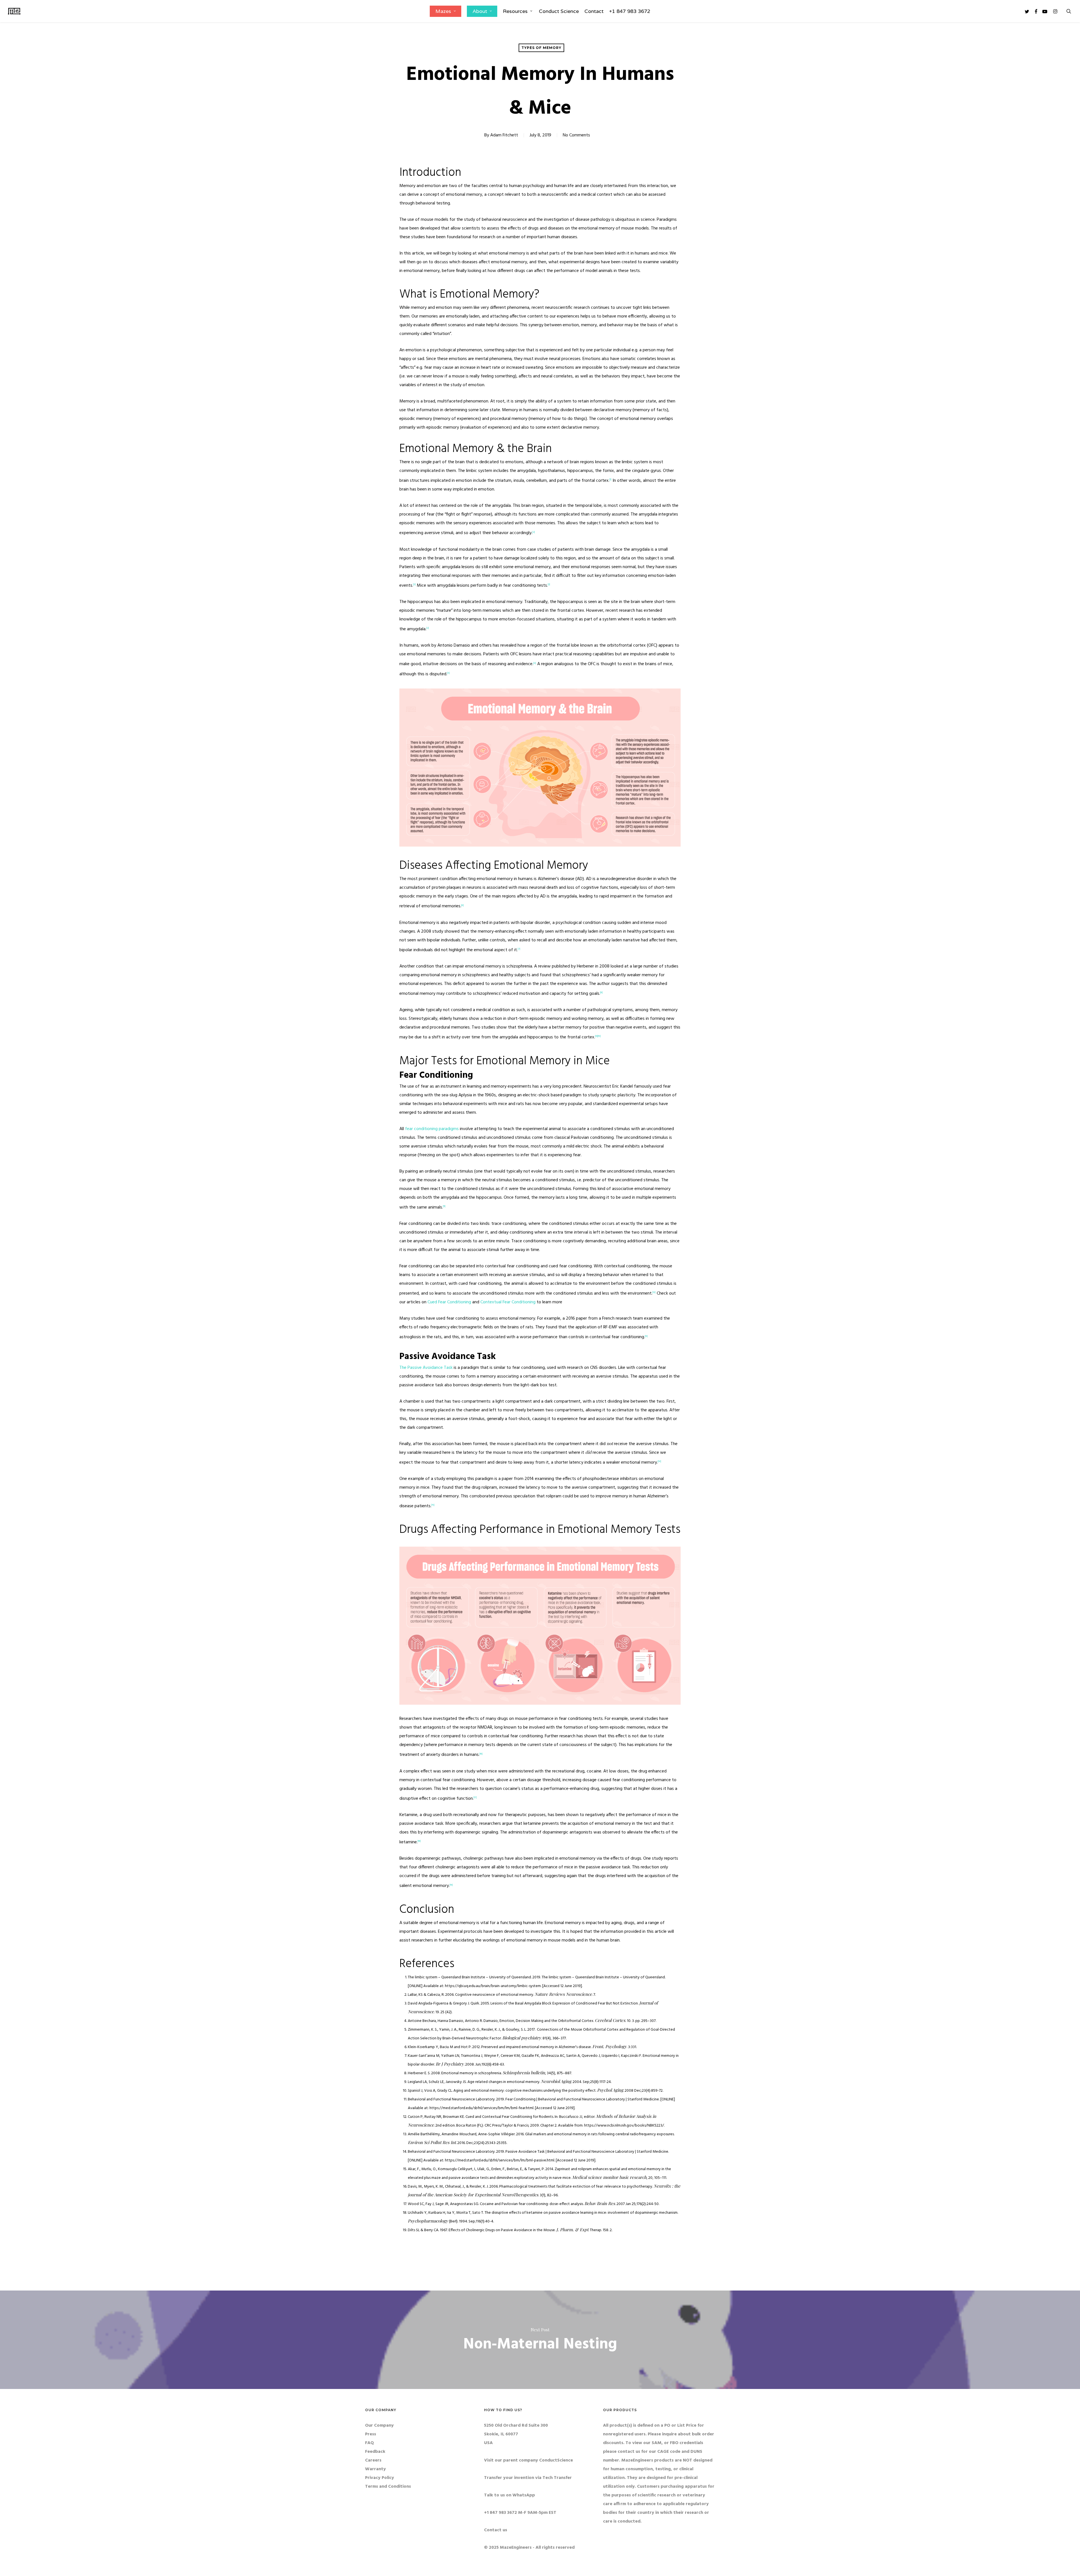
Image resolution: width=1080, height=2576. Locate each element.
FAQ (369, 2443)
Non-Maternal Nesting (540, 2340)
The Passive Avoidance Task (426, 1368)
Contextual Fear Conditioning (508, 1302)
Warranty (375, 2469)
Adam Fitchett (504, 135)
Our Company (379, 2426)
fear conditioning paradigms (432, 1129)
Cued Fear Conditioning (449, 1302)
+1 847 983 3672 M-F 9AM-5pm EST (520, 2513)
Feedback (375, 2452)
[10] (599, 1036)
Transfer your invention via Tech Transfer (528, 2478)
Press (371, 2434)
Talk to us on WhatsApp (509, 2495)
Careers (373, 2460)
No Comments (576, 135)
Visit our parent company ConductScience (528, 2460)
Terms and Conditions (388, 2487)
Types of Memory (541, 48)
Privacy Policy (380, 2478)
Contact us (496, 2530)
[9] (596, 1036)
